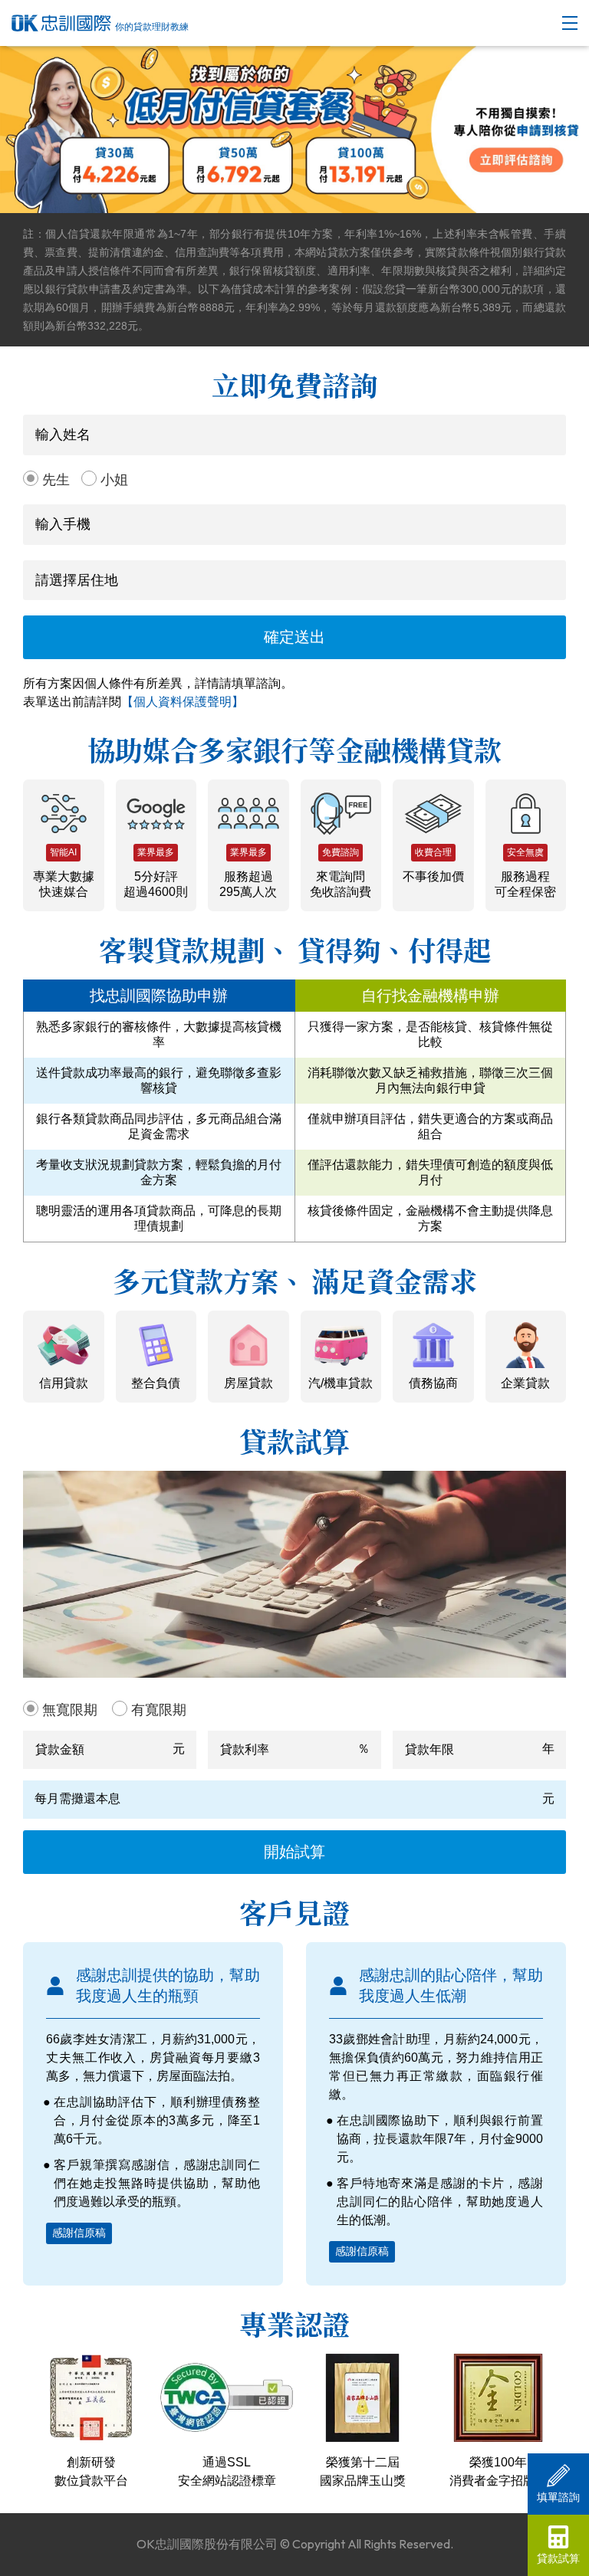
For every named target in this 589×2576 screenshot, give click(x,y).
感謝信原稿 (79, 2233)
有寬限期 (159, 1710)
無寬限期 (70, 1710)
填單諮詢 (558, 2497)
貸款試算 (558, 2558)
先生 (56, 480)
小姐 (114, 480)
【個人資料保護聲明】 (183, 702)
